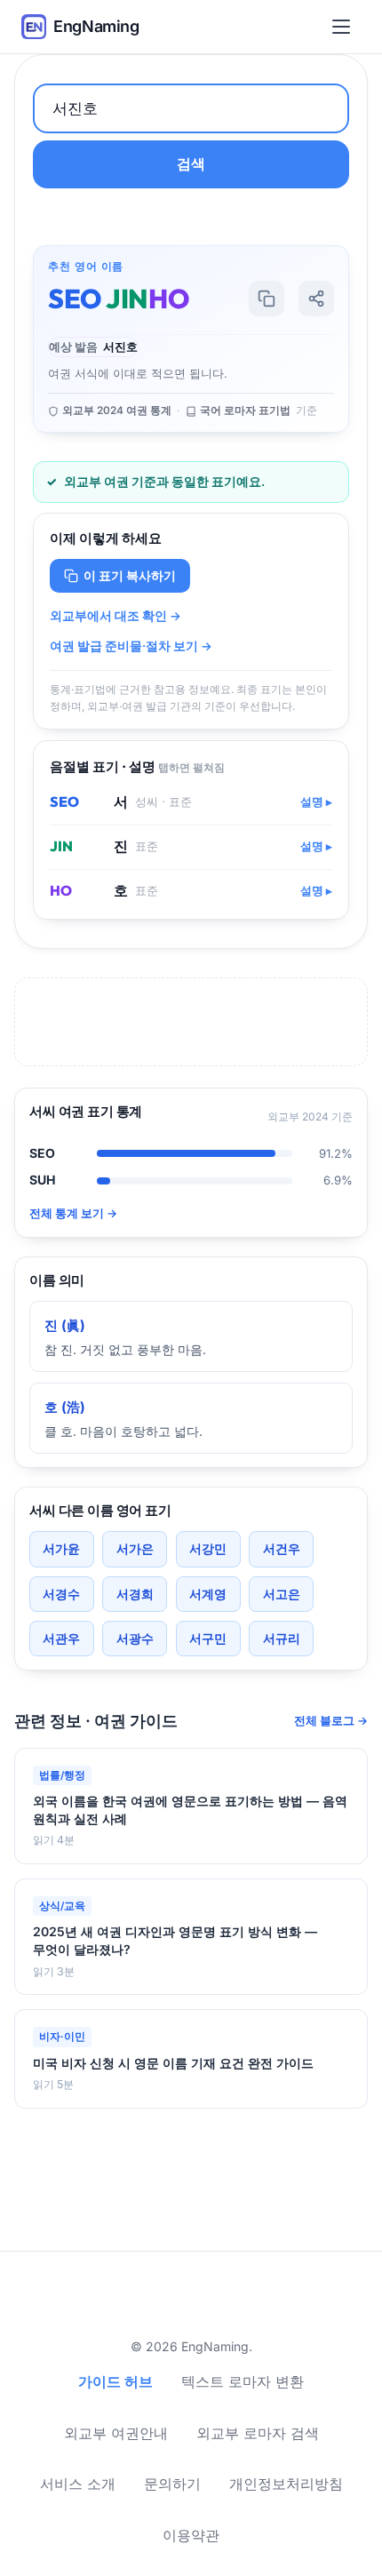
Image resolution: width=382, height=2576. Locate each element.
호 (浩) (65, 1407)
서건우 (282, 1548)
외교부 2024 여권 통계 (117, 411)
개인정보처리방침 (286, 2484)
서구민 (208, 1638)
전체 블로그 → (331, 1721)
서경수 (61, 1594)
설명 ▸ (316, 802)
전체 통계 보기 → (73, 1213)
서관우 (61, 1638)
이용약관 (191, 2535)
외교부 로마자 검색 (258, 2433)
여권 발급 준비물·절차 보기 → (131, 646)
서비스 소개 (78, 2484)
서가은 (135, 1548)
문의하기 (172, 2484)
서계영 (208, 1594)
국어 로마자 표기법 (245, 411)
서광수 (135, 1638)
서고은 (282, 1594)
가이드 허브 (115, 2381)
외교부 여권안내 (116, 2433)
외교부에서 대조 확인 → (115, 616)
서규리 (282, 1638)
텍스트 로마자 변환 (243, 2381)
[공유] (316, 299)
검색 (191, 163)
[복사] (267, 299)
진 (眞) (65, 1325)
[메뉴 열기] (345, 27)
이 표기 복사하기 (130, 575)
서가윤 (61, 1548)
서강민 (208, 1548)
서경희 (135, 1594)
